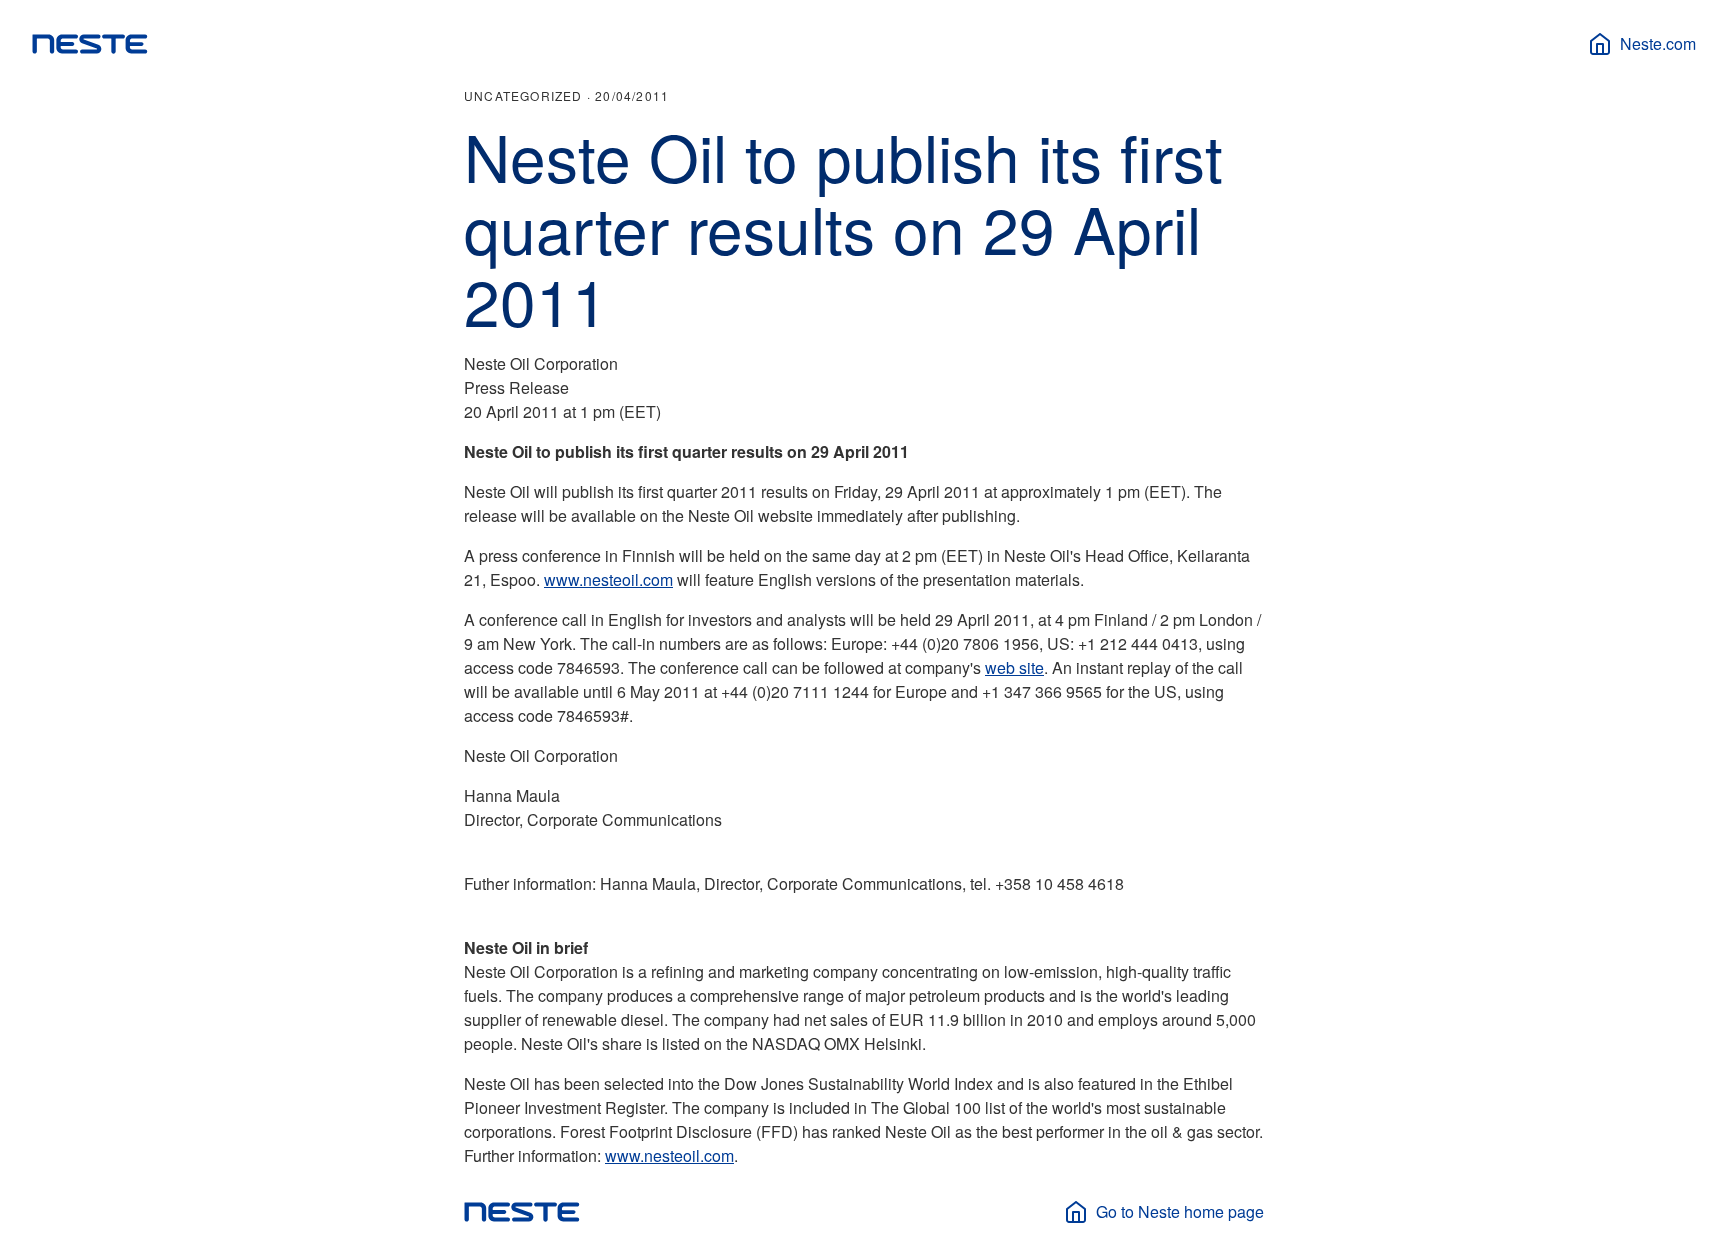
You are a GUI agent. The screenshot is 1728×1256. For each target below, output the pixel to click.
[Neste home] (90, 44)
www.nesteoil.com (608, 579)
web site (1014, 667)
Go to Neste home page (1180, 1211)
